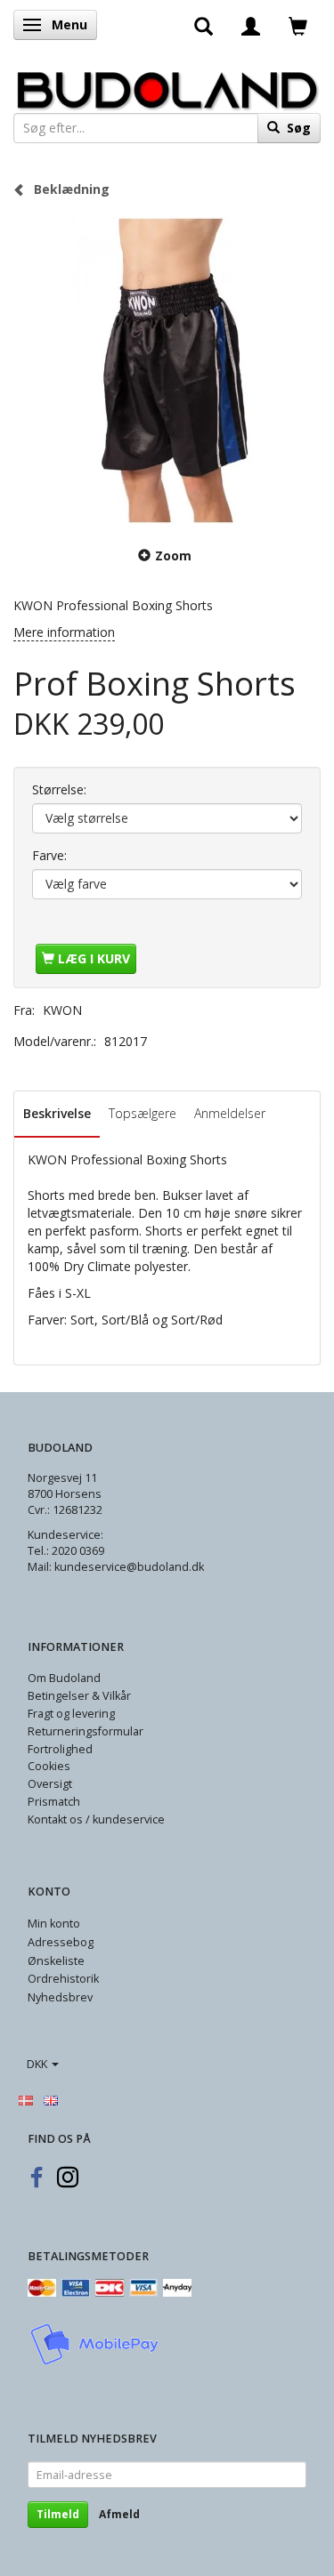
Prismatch (54, 1802)
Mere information (64, 632)
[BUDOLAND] (167, 86)
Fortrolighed (60, 1749)
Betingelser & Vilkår (79, 1696)
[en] (51, 2099)
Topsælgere (143, 1113)
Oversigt (50, 1784)
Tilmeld (58, 2514)
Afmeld (119, 2514)
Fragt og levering (71, 1714)
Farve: (49, 855)
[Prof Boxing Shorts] (167, 370)
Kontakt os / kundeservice (96, 1819)
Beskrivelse (57, 1113)
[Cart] (298, 25)
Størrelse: (59, 789)
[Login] (251, 25)
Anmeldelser (230, 1113)
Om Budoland (64, 1678)
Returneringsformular (86, 1731)
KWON (62, 1010)
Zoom (173, 555)
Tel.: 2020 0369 (66, 1551)
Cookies (49, 1766)
